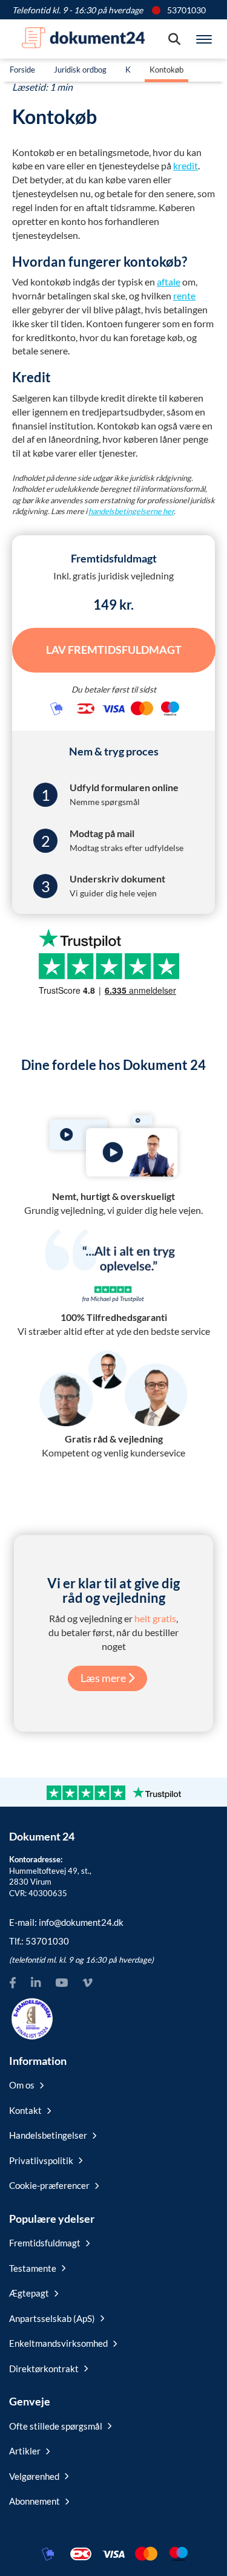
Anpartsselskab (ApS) (52, 2318)
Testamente (33, 2268)
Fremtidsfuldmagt (45, 2243)
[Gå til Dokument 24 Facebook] (13, 1982)
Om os (22, 2085)
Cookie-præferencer (49, 2185)
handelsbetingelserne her (131, 511)
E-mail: (66, 1922)
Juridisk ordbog (80, 70)
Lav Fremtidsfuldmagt (114, 650)
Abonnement (35, 2501)
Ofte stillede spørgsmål (56, 2426)
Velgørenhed (34, 2476)
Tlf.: (39, 1941)
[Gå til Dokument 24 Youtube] (61, 1982)
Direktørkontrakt (44, 2369)
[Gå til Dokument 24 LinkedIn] (36, 1982)
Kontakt (25, 2110)
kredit (186, 165)
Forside (22, 70)
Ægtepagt (29, 2293)
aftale (169, 282)
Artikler (25, 2451)
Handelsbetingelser (48, 2135)
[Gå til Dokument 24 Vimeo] (87, 1982)
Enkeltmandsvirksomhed (58, 2343)
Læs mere (104, 1678)
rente (184, 295)
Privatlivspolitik (41, 2160)
